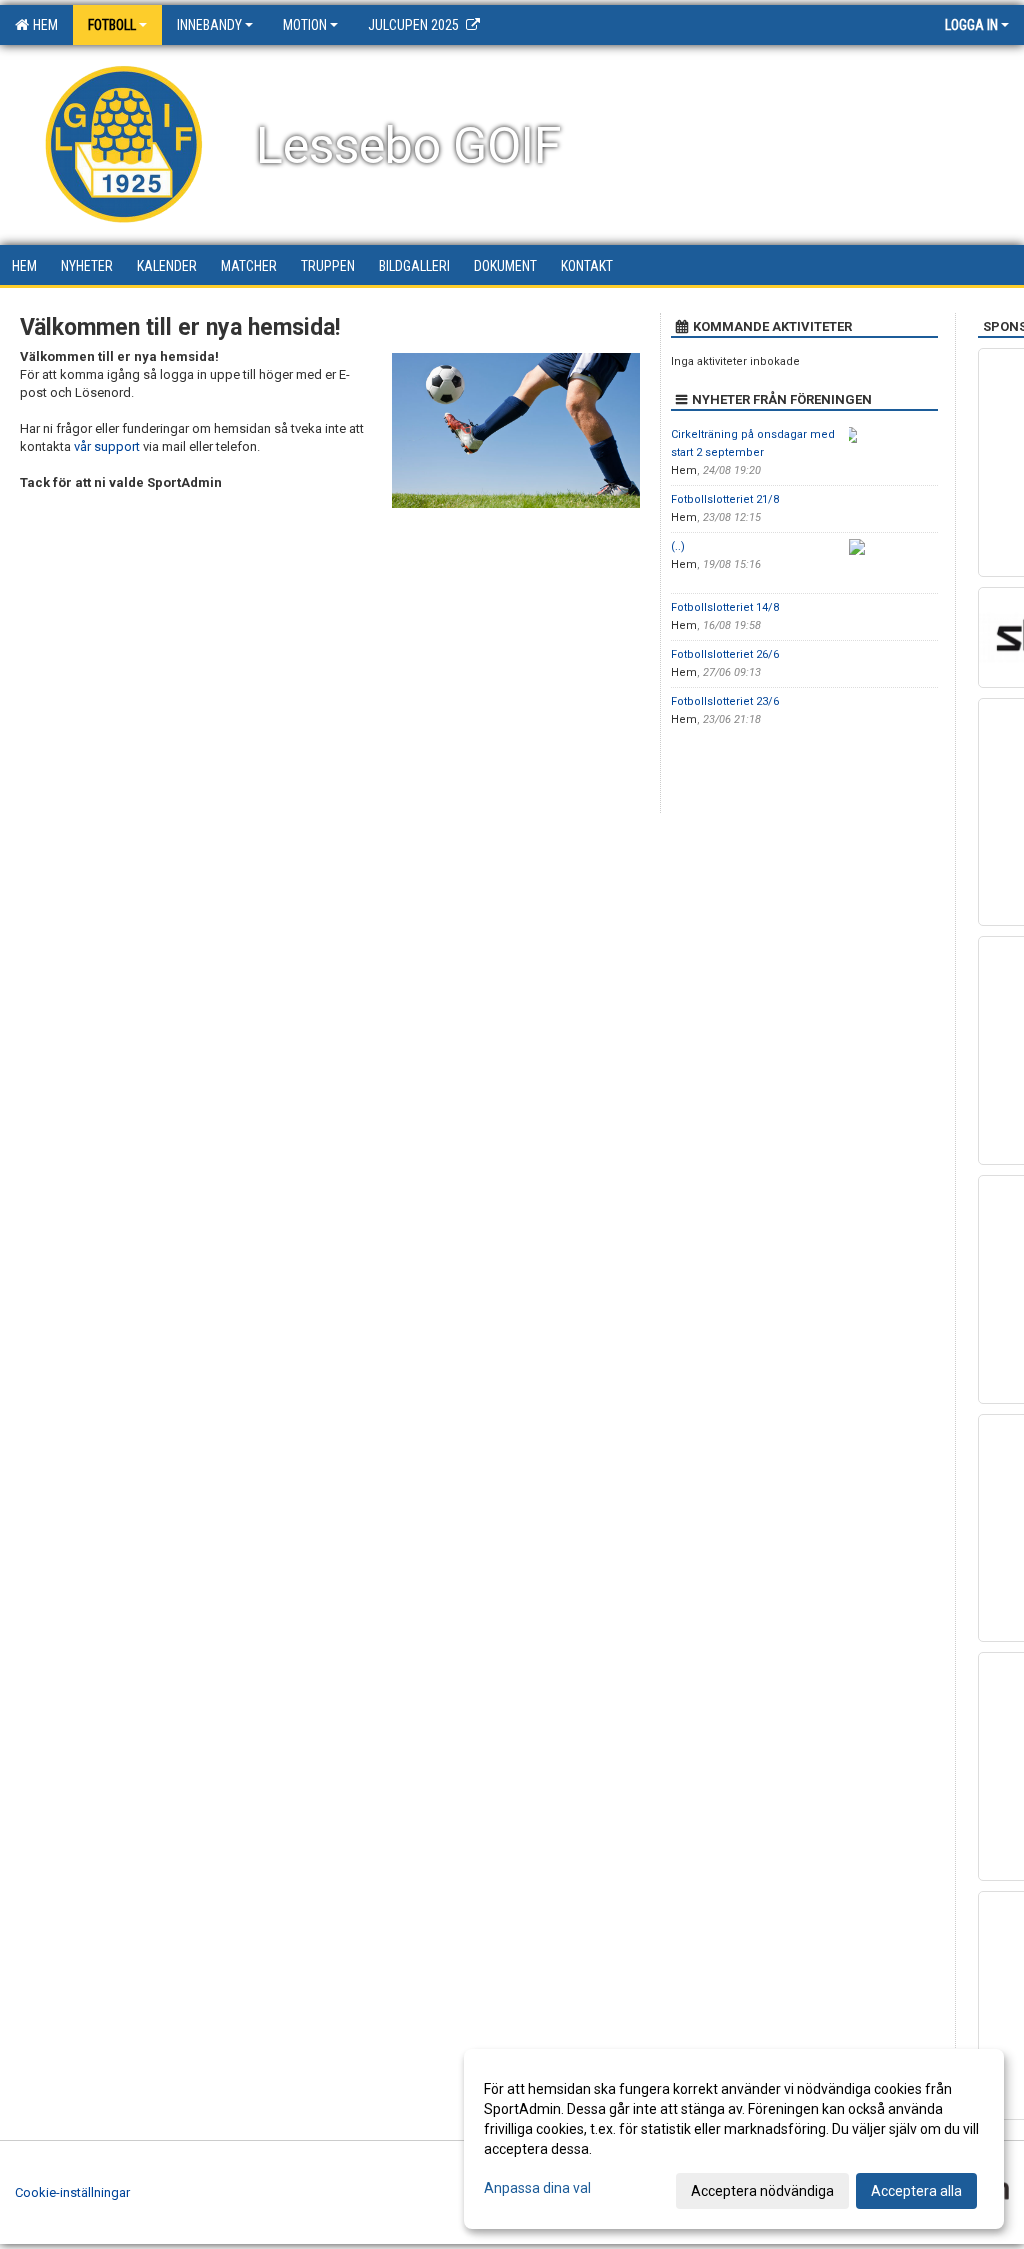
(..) (678, 546)
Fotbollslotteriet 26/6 (725, 654)
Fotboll (112, 25)
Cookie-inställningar (72, 2192)
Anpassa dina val (537, 2188)
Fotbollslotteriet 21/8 (725, 499)
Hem (42, 25)
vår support (107, 446)
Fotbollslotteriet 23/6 (725, 701)
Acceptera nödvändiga (762, 2191)
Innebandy (209, 25)
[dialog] (734, 2139)
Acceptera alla (916, 2191)
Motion (305, 25)
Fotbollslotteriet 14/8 (725, 607)
